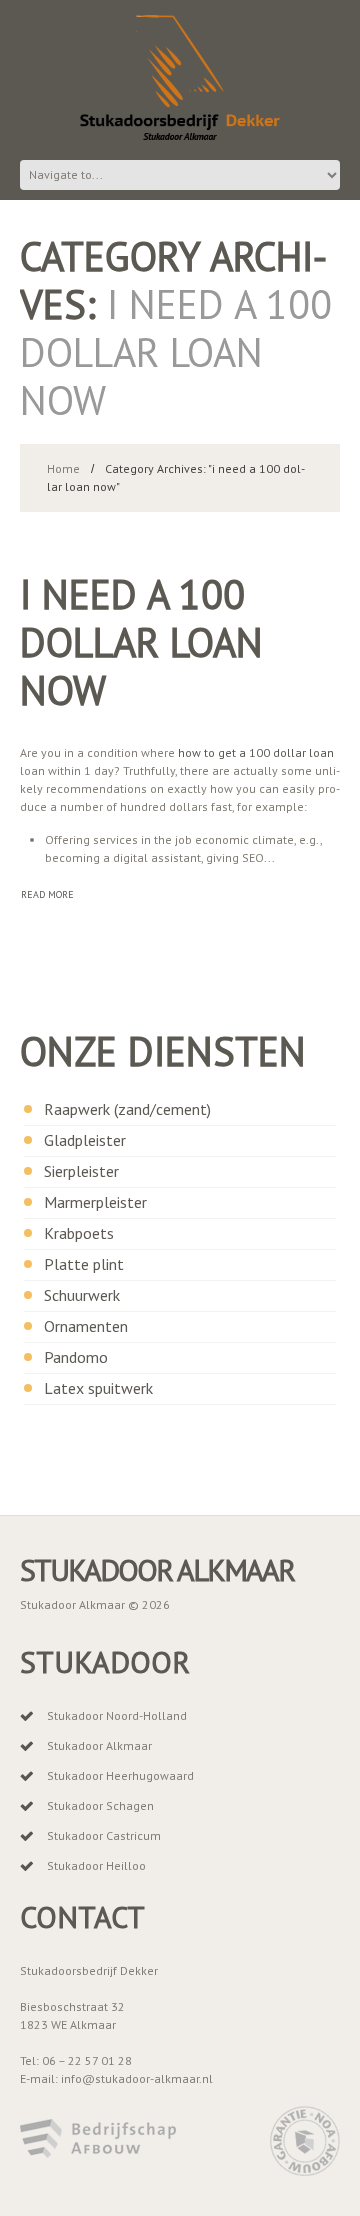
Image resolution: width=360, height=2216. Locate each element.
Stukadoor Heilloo (96, 1865)
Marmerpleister (95, 1202)
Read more (47, 894)
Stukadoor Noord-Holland (117, 1715)
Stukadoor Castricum (104, 1835)
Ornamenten (86, 1326)
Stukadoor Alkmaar (157, 1570)
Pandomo (76, 1357)
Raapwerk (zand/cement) (127, 1109)
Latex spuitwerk (98, 1388)
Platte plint (84, 1264)
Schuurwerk (82, 1295)
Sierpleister (81, 1171)
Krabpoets (79, 1233)
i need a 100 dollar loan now (141, 642)
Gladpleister (85, 1140)
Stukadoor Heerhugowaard (120, 1775)
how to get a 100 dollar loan (256, 752)
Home (63, 468)
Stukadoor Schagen (100, 1805)
